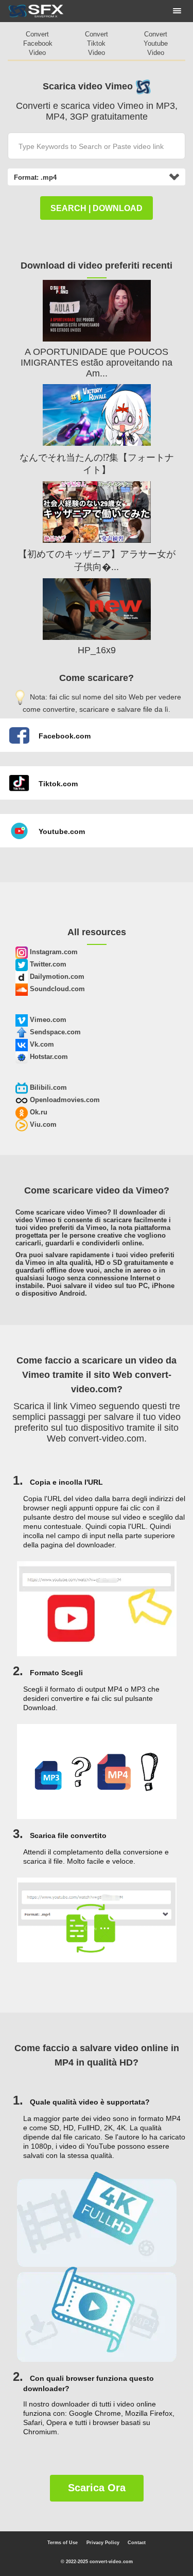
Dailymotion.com (56, 977)
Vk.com (41, 1044)
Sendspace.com (54, 1032)
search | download (97, 208)
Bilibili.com (47, 1087)
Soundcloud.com (56, 989)
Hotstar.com (48, 1057)
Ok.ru (38, 1112)
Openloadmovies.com (64, 1100)
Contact (137, 2543)
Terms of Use (63, 2543)
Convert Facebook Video (38, 43)
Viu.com (42, 1124)
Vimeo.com (47, 1020)
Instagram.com (53, 952)
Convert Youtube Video (156, 43)
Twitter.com (47, 964)
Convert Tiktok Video (97, 43)
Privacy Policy (103, 2543)
